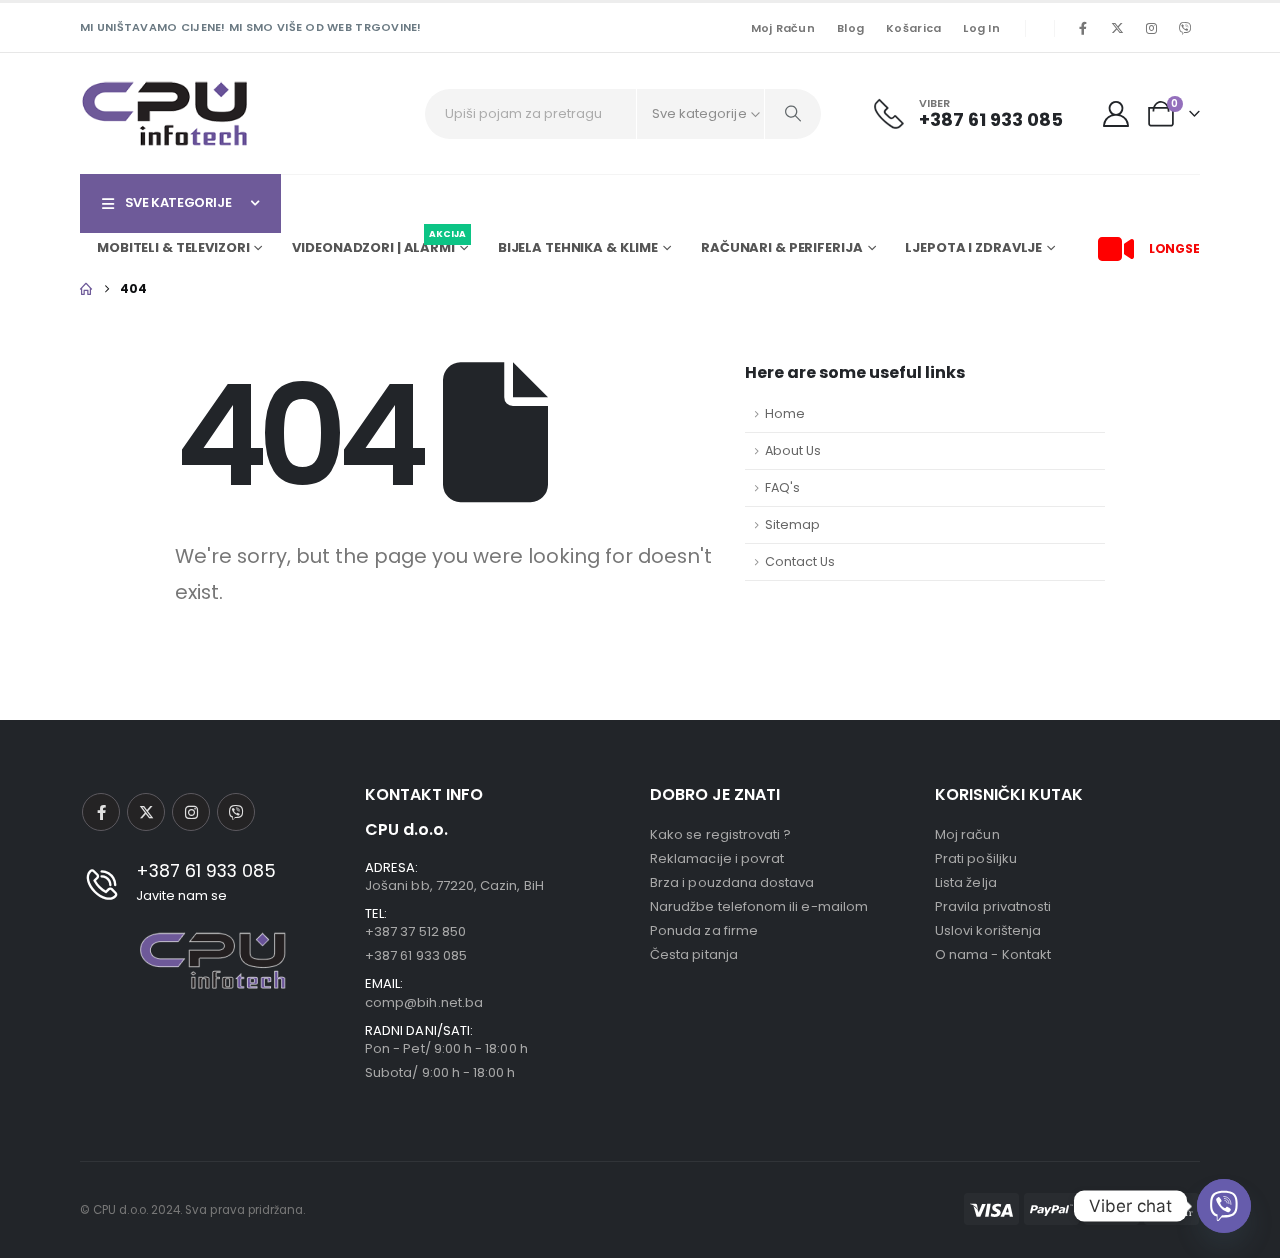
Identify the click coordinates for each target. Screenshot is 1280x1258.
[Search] (793, 114)
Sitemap (792, 524)
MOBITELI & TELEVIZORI (173, 247)
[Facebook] (1083, 28)
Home (785, 413)
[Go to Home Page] (86, 289)
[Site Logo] (165, 113)
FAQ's (782, 487)
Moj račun (783, 28)
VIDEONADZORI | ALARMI (378, 245)
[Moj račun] (1116, 114)
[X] (1117, 28)
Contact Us (800, 561)
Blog (850, 28)
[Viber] (1185, 28)
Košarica (913, 28)
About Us (793, 450)
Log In (981, 28)
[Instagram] (1151, 28)
